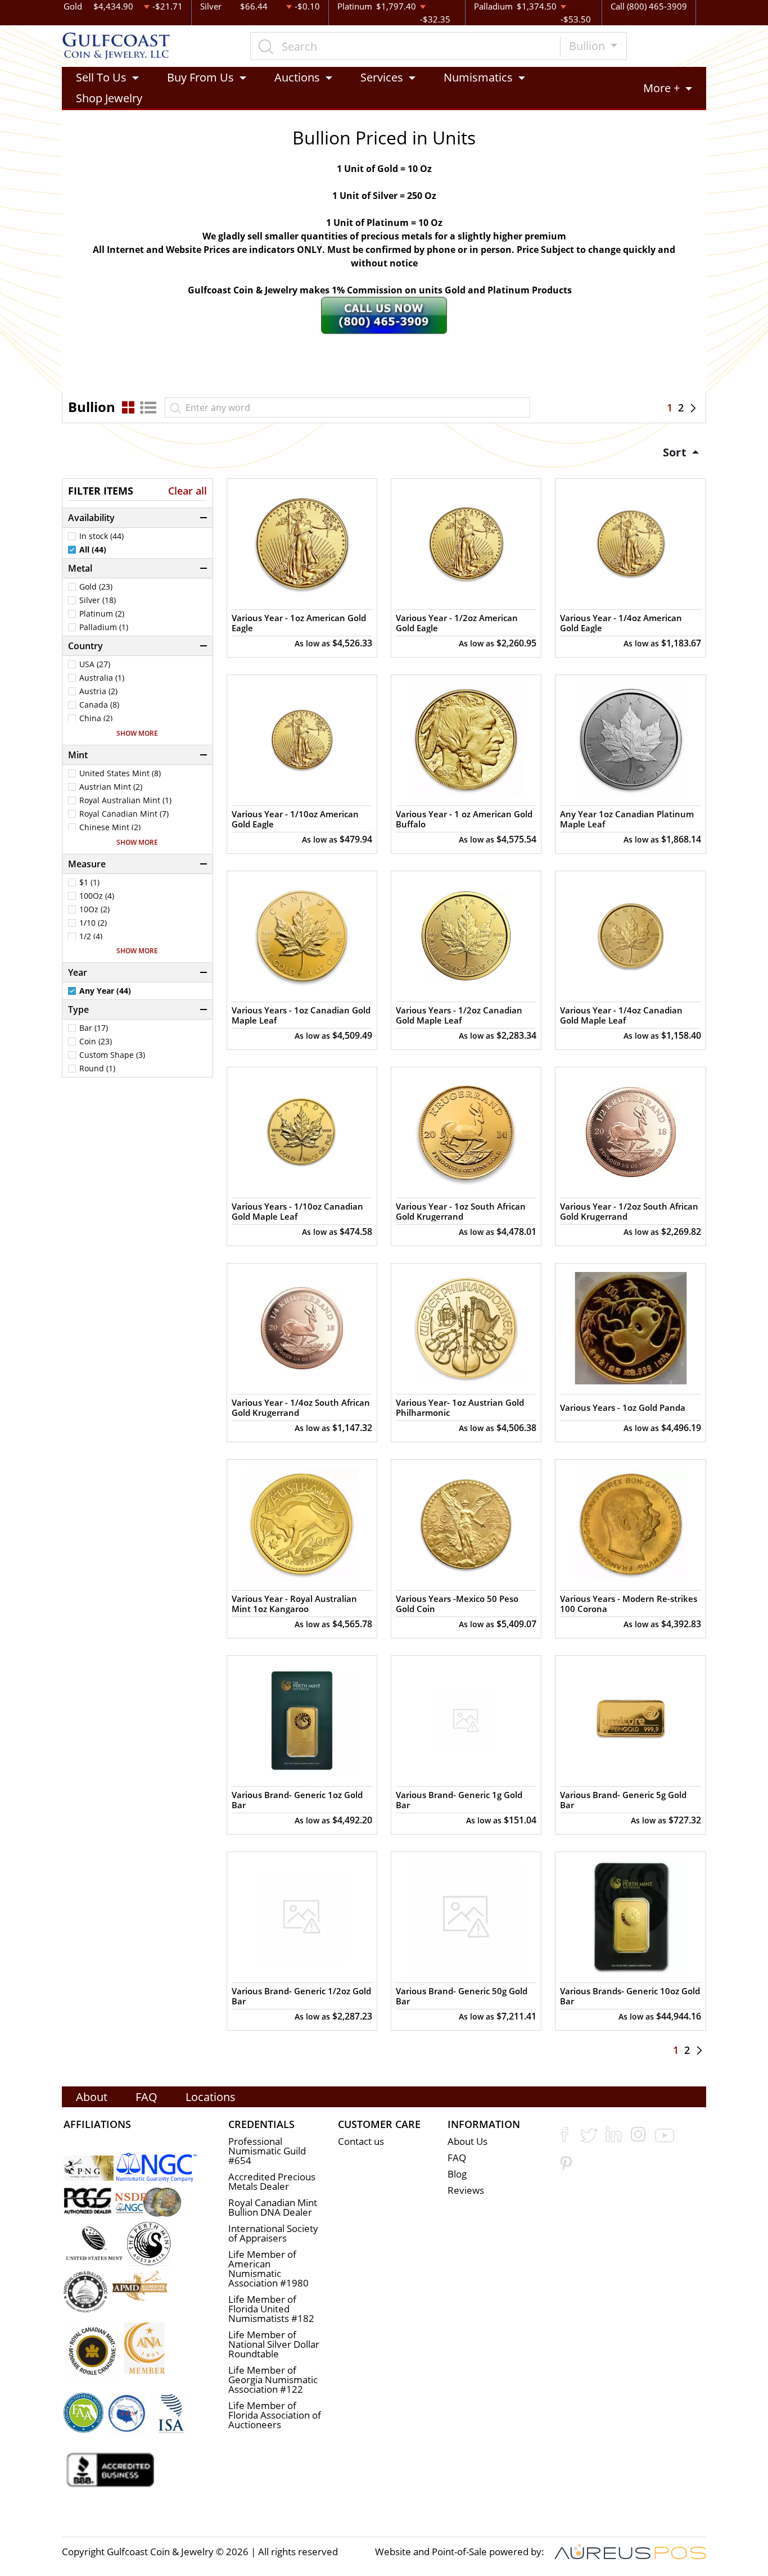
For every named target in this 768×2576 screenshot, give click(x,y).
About (92, 2097)
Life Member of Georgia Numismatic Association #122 (273, 2380)
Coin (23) (96, 1042)
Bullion (588, 46)
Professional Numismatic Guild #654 (267, 2151)
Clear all (188, 491)
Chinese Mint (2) (110, 827)
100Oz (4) (97, 896)
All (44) (93, 550)
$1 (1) (89, 882)
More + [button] (661, 88)
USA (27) (95, 664)
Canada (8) (99, 705)
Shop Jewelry (109, 98)
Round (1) (97, 1069)
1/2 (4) (91, 936)
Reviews (466, 2190)
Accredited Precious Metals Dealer (272, 2181)
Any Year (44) (105, 991)
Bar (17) (94, 1028)
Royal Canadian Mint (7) (124, 814)
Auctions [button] (297, 77)
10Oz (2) (94, 909)
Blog (457, 2174)
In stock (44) (101, 536)
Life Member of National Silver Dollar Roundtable (274, 2344)
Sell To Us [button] (101, 77)
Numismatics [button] (478, 77)
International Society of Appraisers (273, 2233)
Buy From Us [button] (200, 77)
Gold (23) (96, 587)
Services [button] (382, 77)
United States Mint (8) (120, 773)
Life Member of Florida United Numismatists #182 (271, 2309)
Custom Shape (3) (112, 1055)
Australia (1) (102, 678)
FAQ (146, 2097)
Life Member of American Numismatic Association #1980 (268, 2269)
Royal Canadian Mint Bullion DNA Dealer (273, 2207)
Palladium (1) (104, 627)
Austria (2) (98, 691)
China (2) (96, 718)
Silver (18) (98, 600)
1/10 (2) (93, 923)
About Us (467, 2141)
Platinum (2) (102, 614)
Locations (211, 2097)
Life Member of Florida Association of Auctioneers (275, 2415)
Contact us (361, 2141)
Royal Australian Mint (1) (125, 800)
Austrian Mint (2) (111, 787)
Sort (676, 452)
